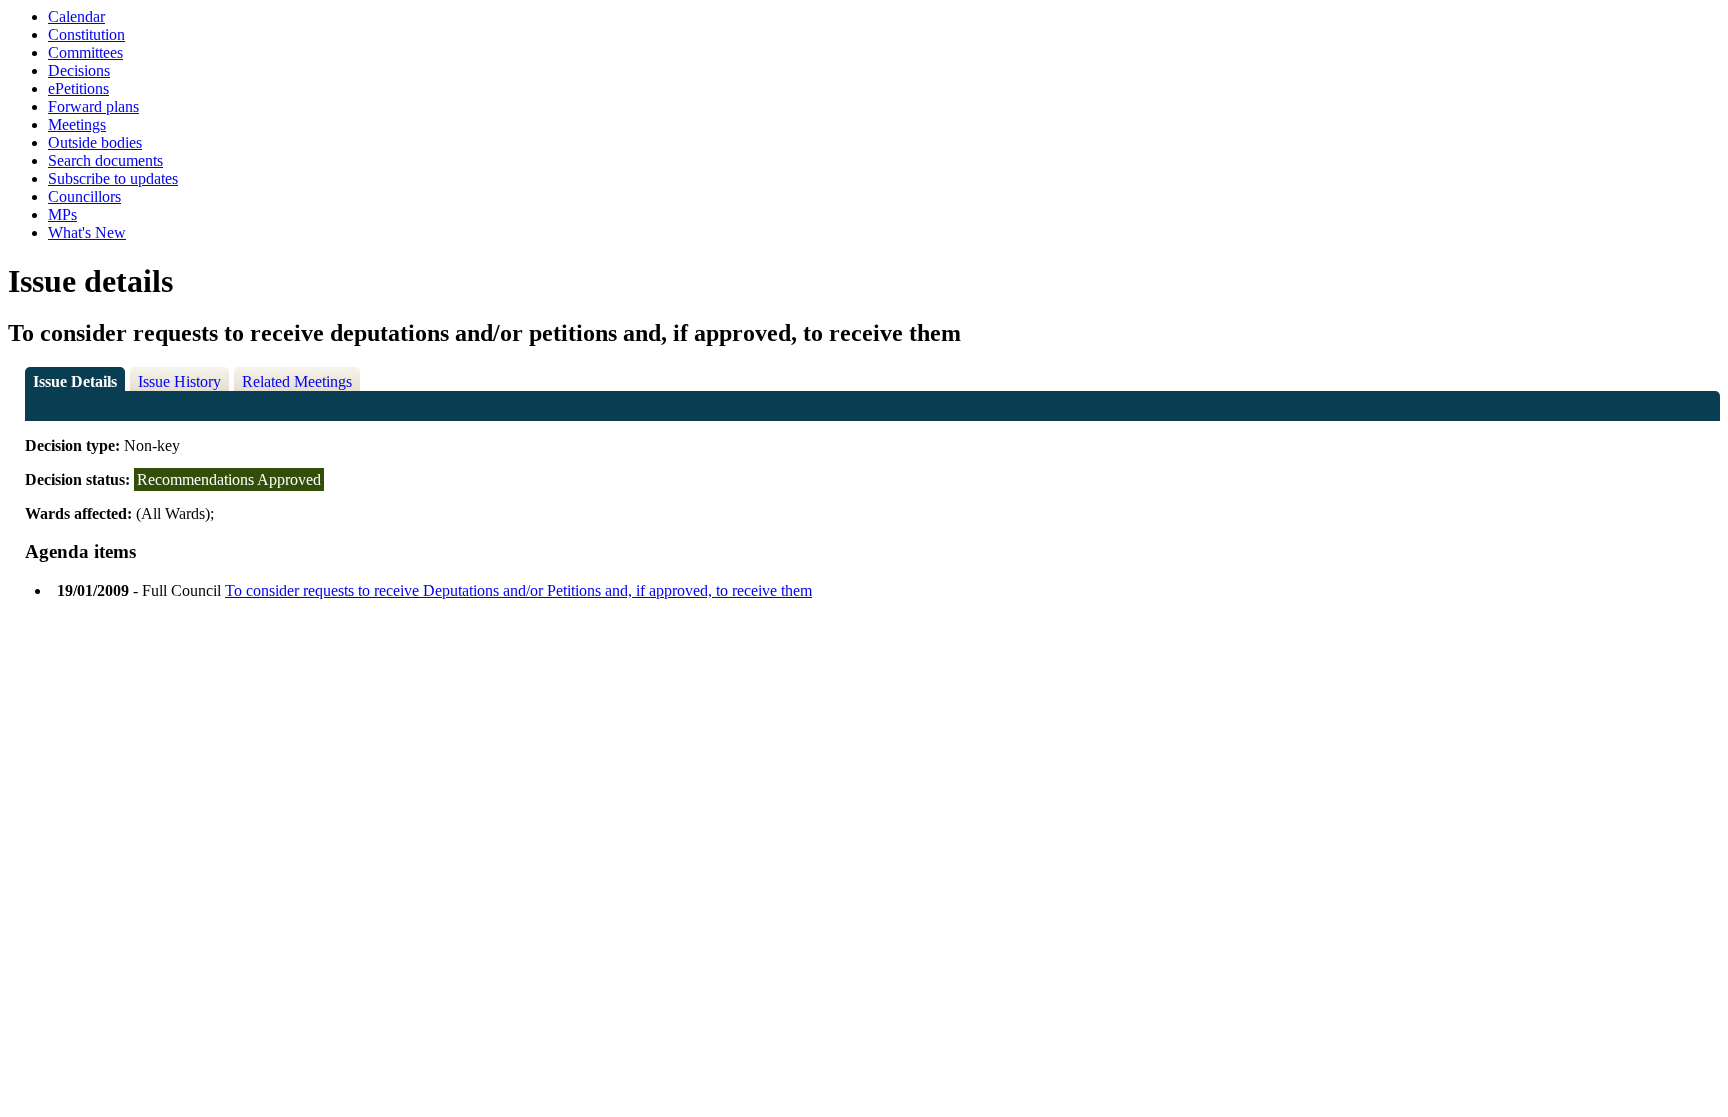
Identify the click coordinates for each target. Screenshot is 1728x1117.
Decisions (79, 70)
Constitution (86, 34)
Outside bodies (95, 142)
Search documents (105, 160)
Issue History (179, 381)
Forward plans (93, 106)
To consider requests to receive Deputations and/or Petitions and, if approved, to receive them (518, 590)
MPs (62, 214)
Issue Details (75, 381)
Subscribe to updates (113, 178)
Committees (85, 52)
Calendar (76, 16)
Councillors (84, 196)
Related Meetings (297, 381)
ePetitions (78, 88)
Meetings (77, 124)
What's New (87, 232)
